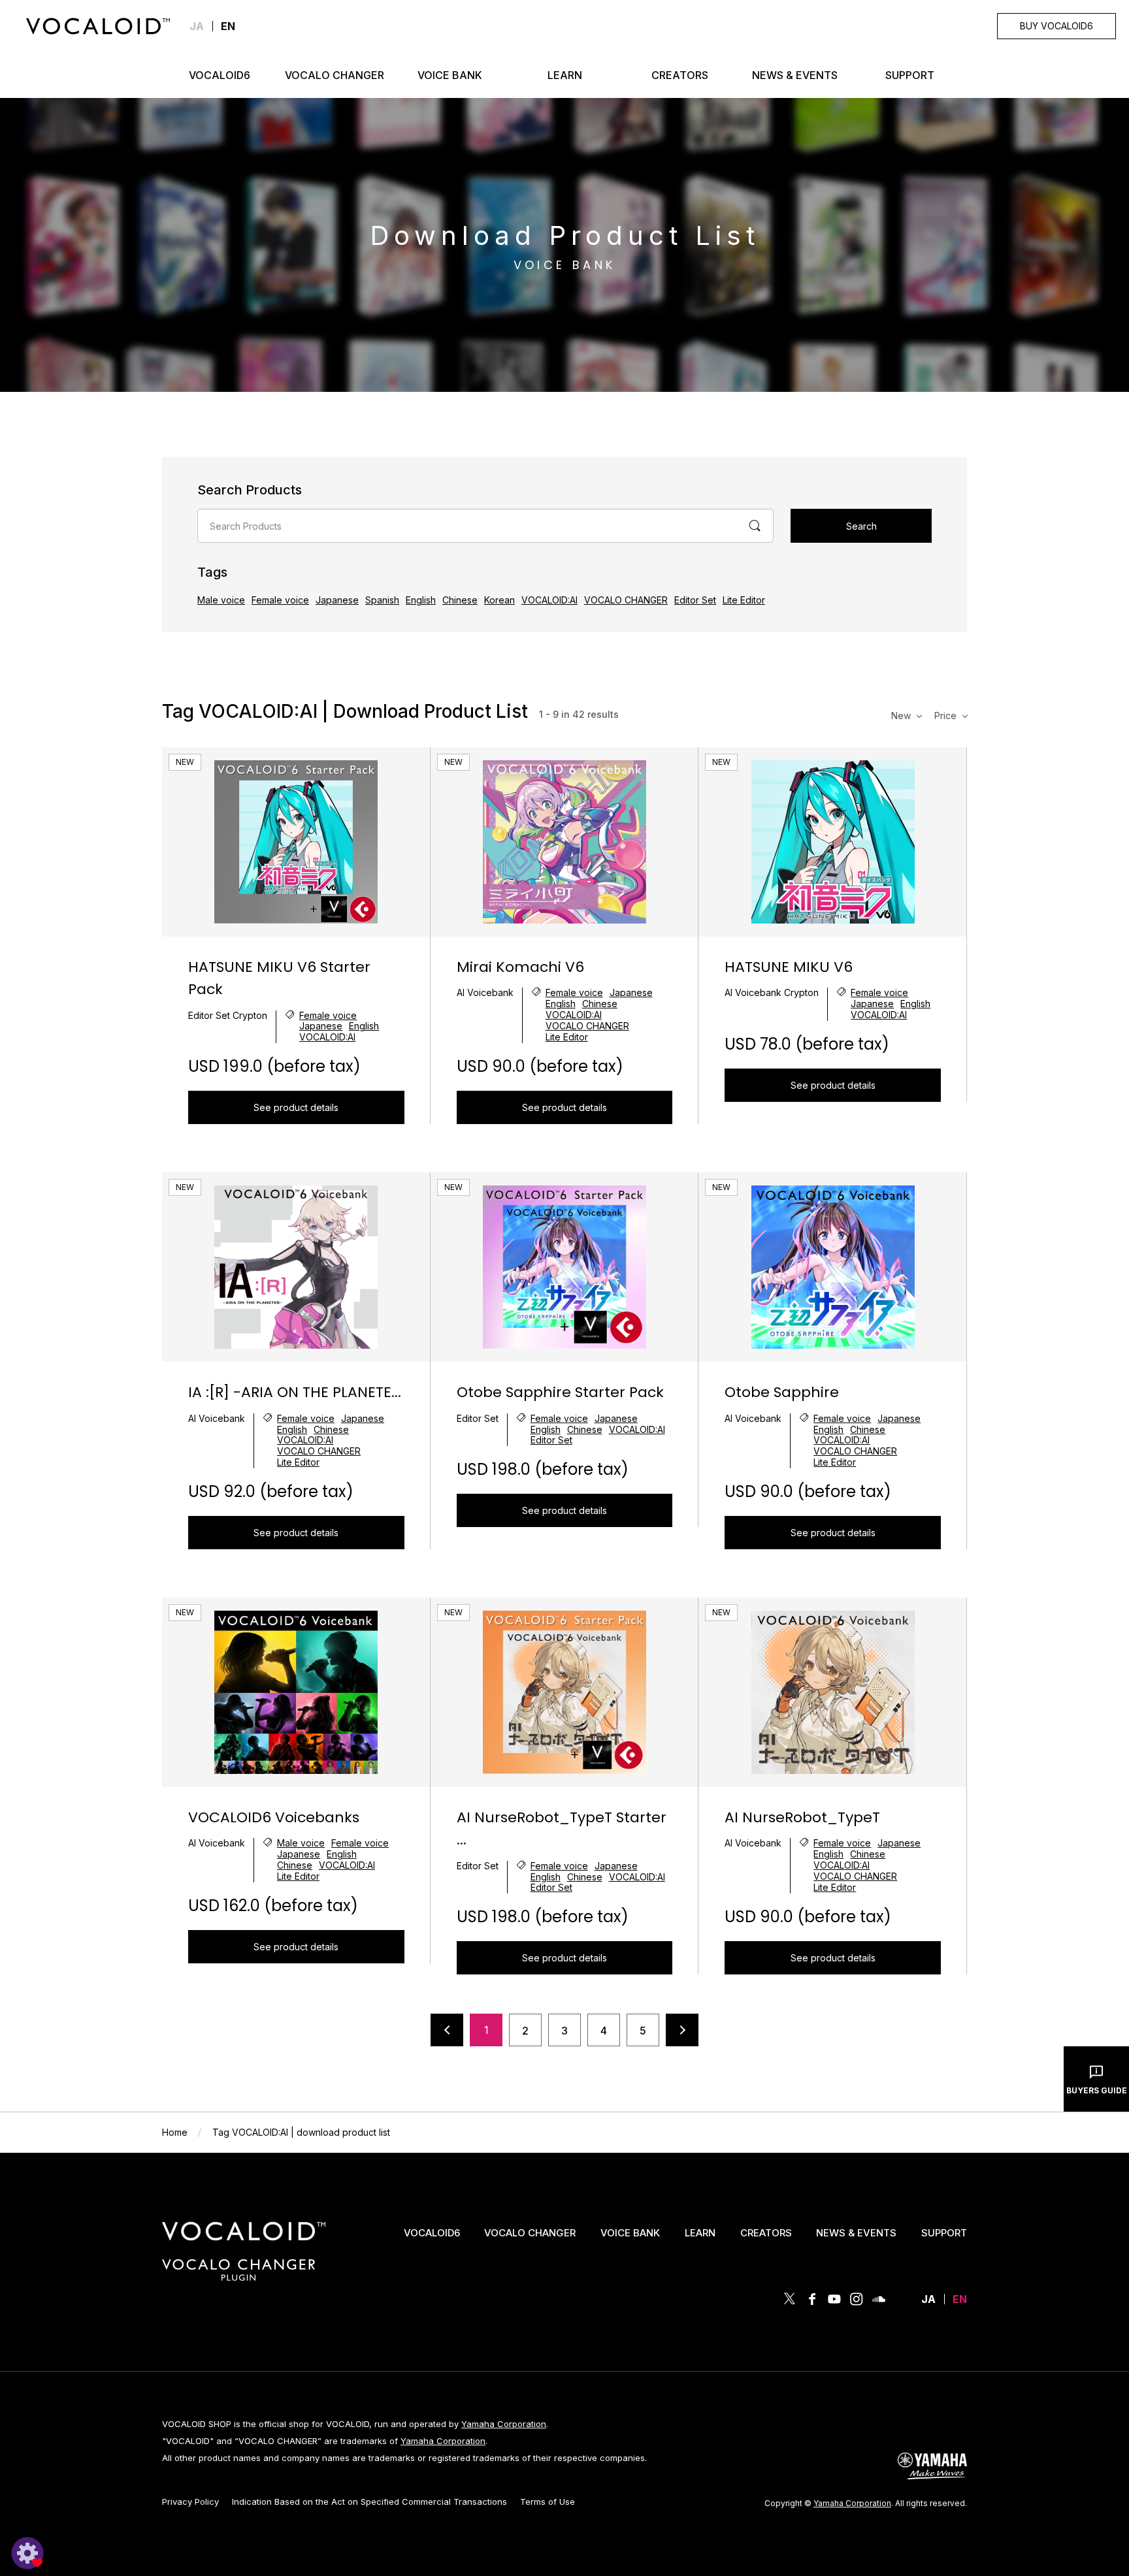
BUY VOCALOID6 (1056, 26)
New (901, 716)
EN (960, 2299)
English (421, 600)
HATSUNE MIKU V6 (789, 967)
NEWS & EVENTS (856, 2233)
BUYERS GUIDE (1097, 2090)
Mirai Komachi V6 (520, 967)
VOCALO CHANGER (626, 600)
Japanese (337, 600)
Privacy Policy (190, 2502)
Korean (499, 600)
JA (197, 26)
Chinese (460, 600)
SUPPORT (944, 2233)
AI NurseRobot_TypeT (802, 1817)
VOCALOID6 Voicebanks (274, 1817)
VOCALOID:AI (549, 600)
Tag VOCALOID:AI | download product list (301, 2132)
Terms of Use (548, 2502)
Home (175, 2132)
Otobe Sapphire (782, 1392)
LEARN (700, 2233)
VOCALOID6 (432, 2233)
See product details (296, 1107)
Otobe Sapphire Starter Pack (560, 1392)
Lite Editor (744, 600)
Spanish (382, 600)
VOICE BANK (630, 2233)
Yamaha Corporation (504, 2424)
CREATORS (766, 2233)
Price (945, 716)
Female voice (280, 600)
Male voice (221, 600)
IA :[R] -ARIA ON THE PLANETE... (295, 1392)
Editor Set (695, 600)
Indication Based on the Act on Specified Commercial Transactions (369, 2502)
